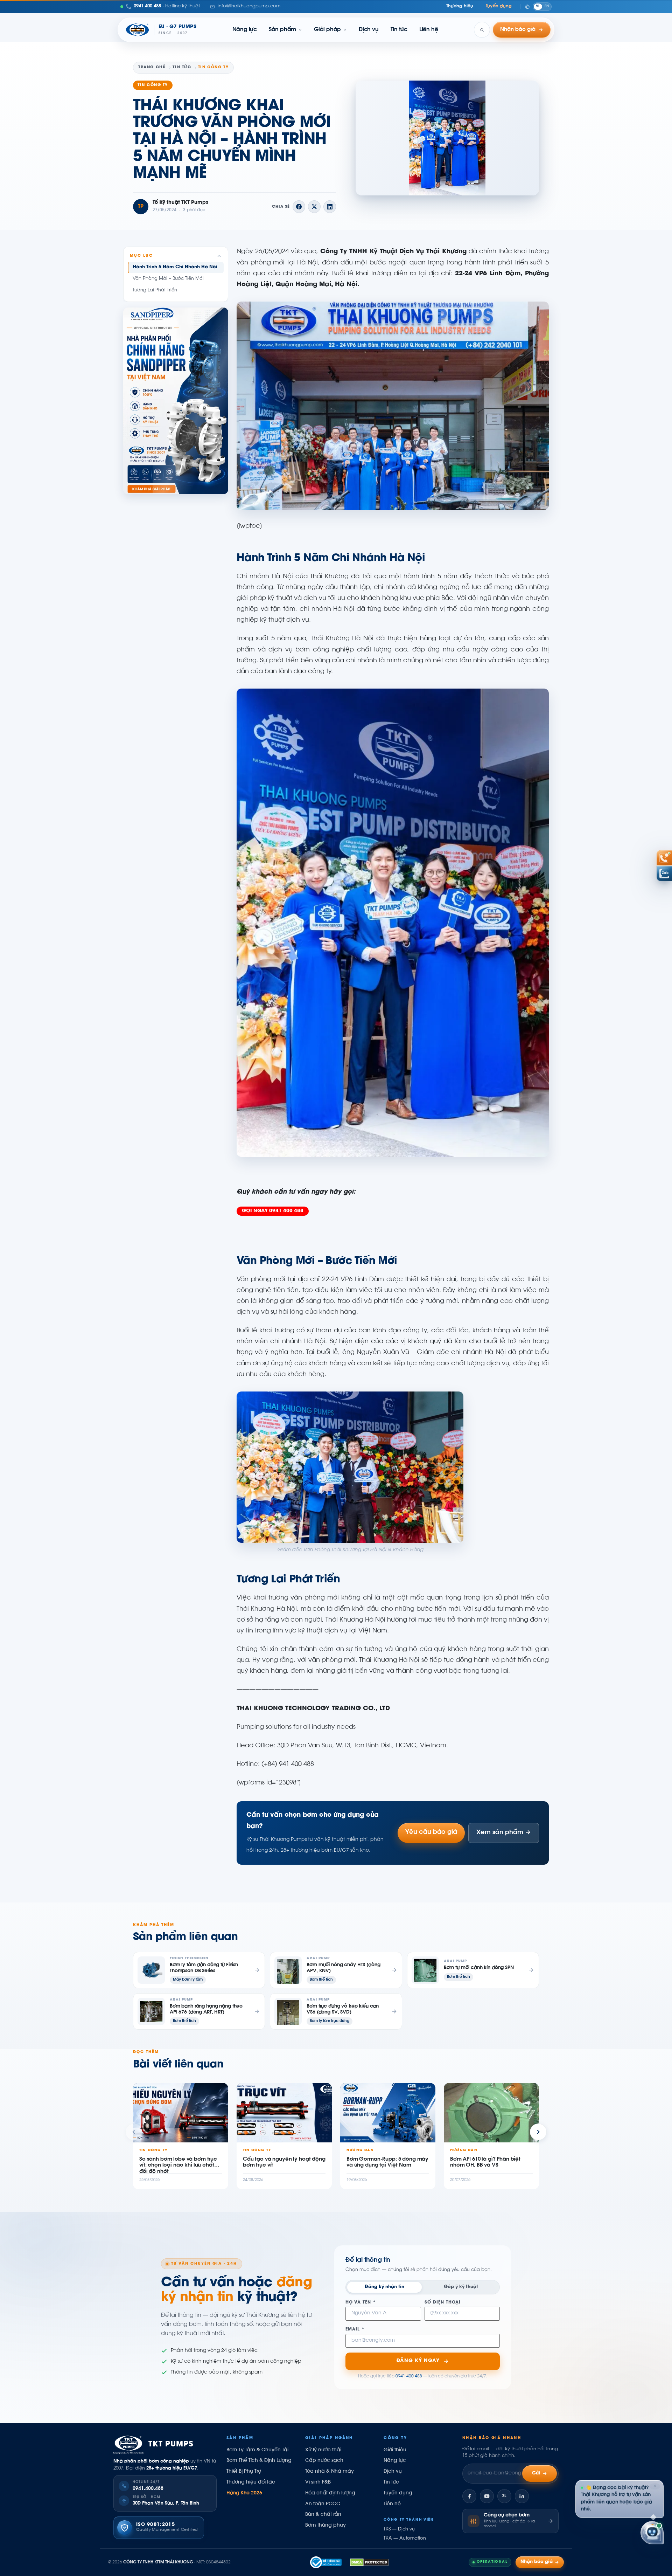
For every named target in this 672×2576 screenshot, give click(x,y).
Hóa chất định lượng (330, 2493)
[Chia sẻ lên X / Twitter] (314, 207)
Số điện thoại (443, 2303)
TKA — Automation (405, 2539)
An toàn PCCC (323, 2504)
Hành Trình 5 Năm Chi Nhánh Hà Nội (175, 267)
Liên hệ (429, 30)
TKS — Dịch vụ (399, 2529)
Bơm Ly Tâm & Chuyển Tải (257, 2450)
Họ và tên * (361, 2303)
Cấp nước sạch (324, 2461)
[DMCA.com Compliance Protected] (369, 2562)
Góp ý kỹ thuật (461, 2287)
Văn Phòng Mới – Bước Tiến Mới (168, 279)
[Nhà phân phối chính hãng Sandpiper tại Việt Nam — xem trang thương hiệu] (176, 401)
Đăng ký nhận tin (384, 2287)
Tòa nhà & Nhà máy (330, 2472)
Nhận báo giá (537, 2562)
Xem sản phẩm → (504, 1833)
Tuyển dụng (499, 6)
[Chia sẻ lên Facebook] (299, 207)
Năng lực (245, 30)
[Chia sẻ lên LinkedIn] (330, 207)
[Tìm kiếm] (482, 30)
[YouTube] (487, 2496)
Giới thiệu (395, 2450)
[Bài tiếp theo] (538, 2132)
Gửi (536, 2473)
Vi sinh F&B (318, 2482)
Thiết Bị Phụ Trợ (244, 2472)
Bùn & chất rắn (323, 2515)
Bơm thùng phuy (325, 2526)
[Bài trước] (134, 2132)
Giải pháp (327, 30)
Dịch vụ (369, 30)
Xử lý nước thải (323, 2450)
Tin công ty (153, 85)
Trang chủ (152, 67)
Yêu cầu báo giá (431, 1832)
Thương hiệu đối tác (251, 2482)
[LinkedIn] (522, 2496)
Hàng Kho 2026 (244, 2493)
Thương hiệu (460, 6)
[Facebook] (469, 2496)
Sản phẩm (282, 30)
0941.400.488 (148, 2489)
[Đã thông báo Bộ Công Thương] (326, 2562)
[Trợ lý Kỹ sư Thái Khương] (652, 2534)
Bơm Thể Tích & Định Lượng (259, 2461)
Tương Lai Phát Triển (155, 290)
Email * (355, 2330)
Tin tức (399, 30)
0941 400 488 (409, 2376)
